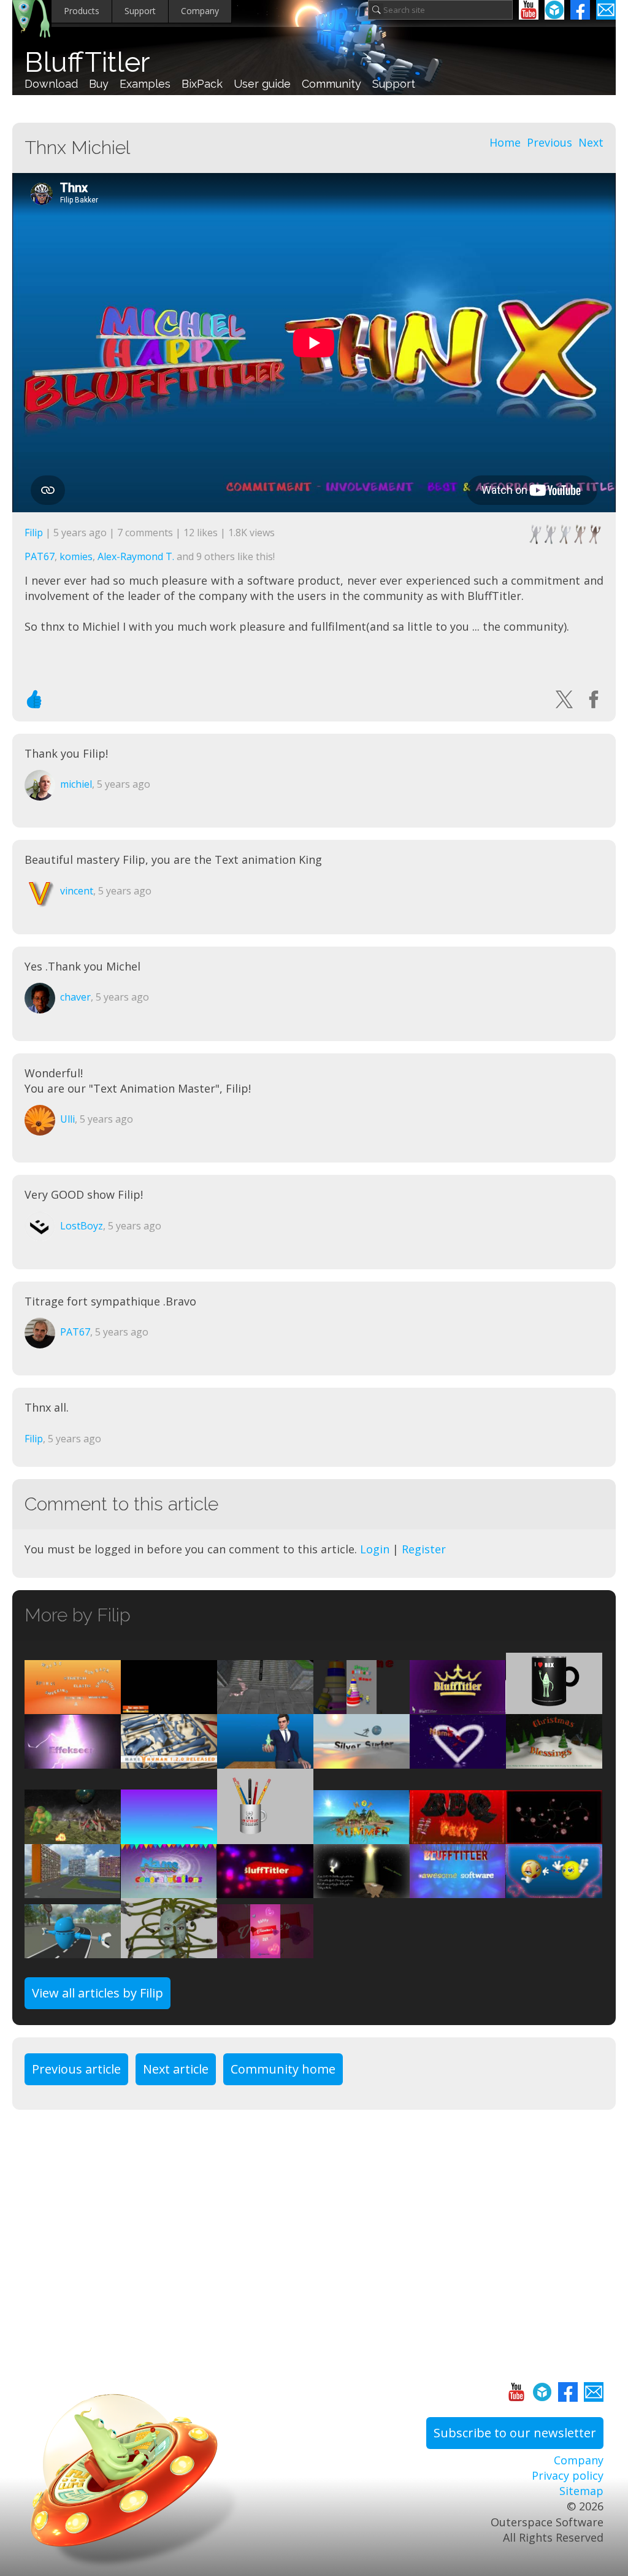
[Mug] (265, 1836)
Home (505, 142)
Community (331, 84)
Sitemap (581, 2491)
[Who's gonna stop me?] (554, 1890)
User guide (262, 84)
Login (375, 1549)
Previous (549, 142)
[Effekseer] (73, 1760)
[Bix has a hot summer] (362, 1836)
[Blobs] (265, 1890)
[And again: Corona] (554, 1836)
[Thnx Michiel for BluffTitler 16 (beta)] (265, 1760)
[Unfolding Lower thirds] (169, 1706)
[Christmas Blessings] (362, 1890)
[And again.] (362, 1706)
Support (140, 11)
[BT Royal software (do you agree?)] (458, 1706)
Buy (99, 84)
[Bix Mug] (554, 1706)
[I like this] (34, 699)
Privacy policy (568, 2475)
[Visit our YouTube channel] (529, 10)
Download (51, 84)
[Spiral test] (458, 1890)
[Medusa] (169, 1950)
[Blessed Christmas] (554, 1760)
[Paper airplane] (169, 1836)
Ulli (67, 1119)
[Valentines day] (265, 1950)
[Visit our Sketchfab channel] (554, 10)
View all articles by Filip (98, 1993)
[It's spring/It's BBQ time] (458, 1836)
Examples (145, 84)
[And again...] (265, 1706)
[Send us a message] (606, 10)
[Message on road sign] (73, 1950)
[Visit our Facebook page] (580, 10)
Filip (34, 533)
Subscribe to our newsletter (515, 2433)
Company (200, 11)
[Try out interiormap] (73, 1890)
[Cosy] (458, 1760)
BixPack (202, 84)
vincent (77, 891)
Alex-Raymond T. (136, 556)
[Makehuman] (169, 1760)
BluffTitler (87, 62)
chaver (75, 997)
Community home (283, 2069)
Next (591, 142)
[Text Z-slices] (169, 1890)
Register (424, 1549)
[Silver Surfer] (362, 1760)
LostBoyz (82, 1226)
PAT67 (40, 556)
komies (76, 556)
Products (82, 11)
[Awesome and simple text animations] (73, 1706)
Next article (176, 2069)
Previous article (76, 2069)
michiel (76, 784)
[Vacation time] (73, 1836)
